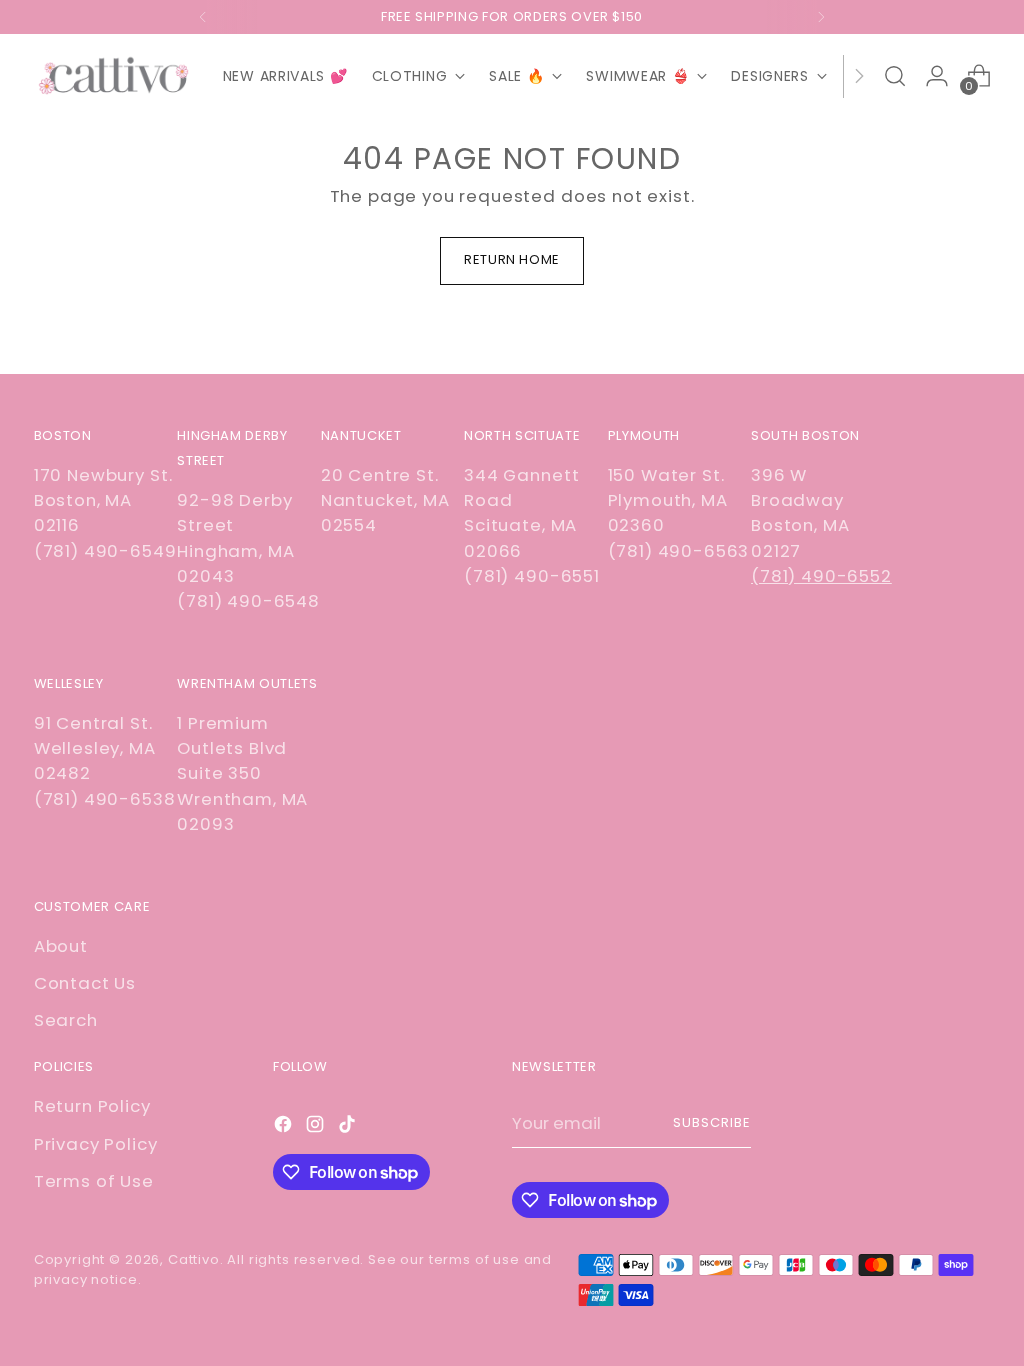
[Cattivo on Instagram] (317, 1127)
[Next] (821, 17)
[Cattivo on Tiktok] (349, 1127)
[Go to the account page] (937, 76)
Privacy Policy (96, 1144)
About (61, 946)
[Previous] (203, 17)
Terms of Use (94, 1181)
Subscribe (712, 1122)
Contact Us (85, 983)
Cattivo (194, 1259)
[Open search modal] (895, 76)
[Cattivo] (114, 76)
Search (66, 1020)
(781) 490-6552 (821, 576)
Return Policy (92, 1106)
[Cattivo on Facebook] (285, 1127)
